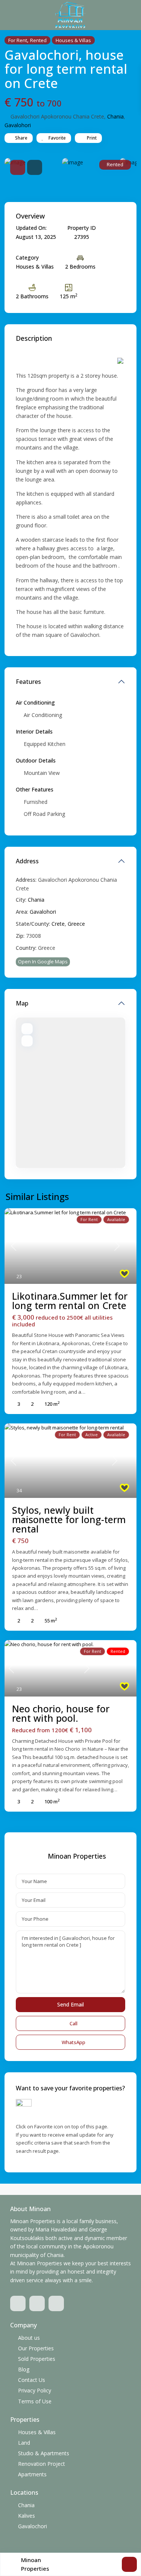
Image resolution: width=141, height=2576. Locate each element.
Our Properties (36, 2348)
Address (27, 861)
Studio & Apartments (44, 2453)
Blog (24, 2369)
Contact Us (32, 2380)
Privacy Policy (35, 2390)
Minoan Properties (77, 1856)
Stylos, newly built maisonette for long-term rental (69, 1519)
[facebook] (18, 2303)
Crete (58, 924)
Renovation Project (42, 2464)
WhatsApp (74, 2042)
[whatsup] (37, 2303)
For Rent (18, 40)
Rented (38, 40)
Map (22, 1003)
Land (24, 2443)
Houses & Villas (73, 40)
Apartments (32, 2474)
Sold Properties (37, 2359)
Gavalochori (33, 2526)
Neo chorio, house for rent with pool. (61, 1713)
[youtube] (56, 2303)
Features (28, 682)
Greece (76, 924)
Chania (115, 116)
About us (29, 2338)
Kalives (27, 2516)
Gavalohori (18, 125)
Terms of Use (35, 2401)
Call (74, 2023)
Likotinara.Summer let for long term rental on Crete (70, 1301)
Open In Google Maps (43, 961)
